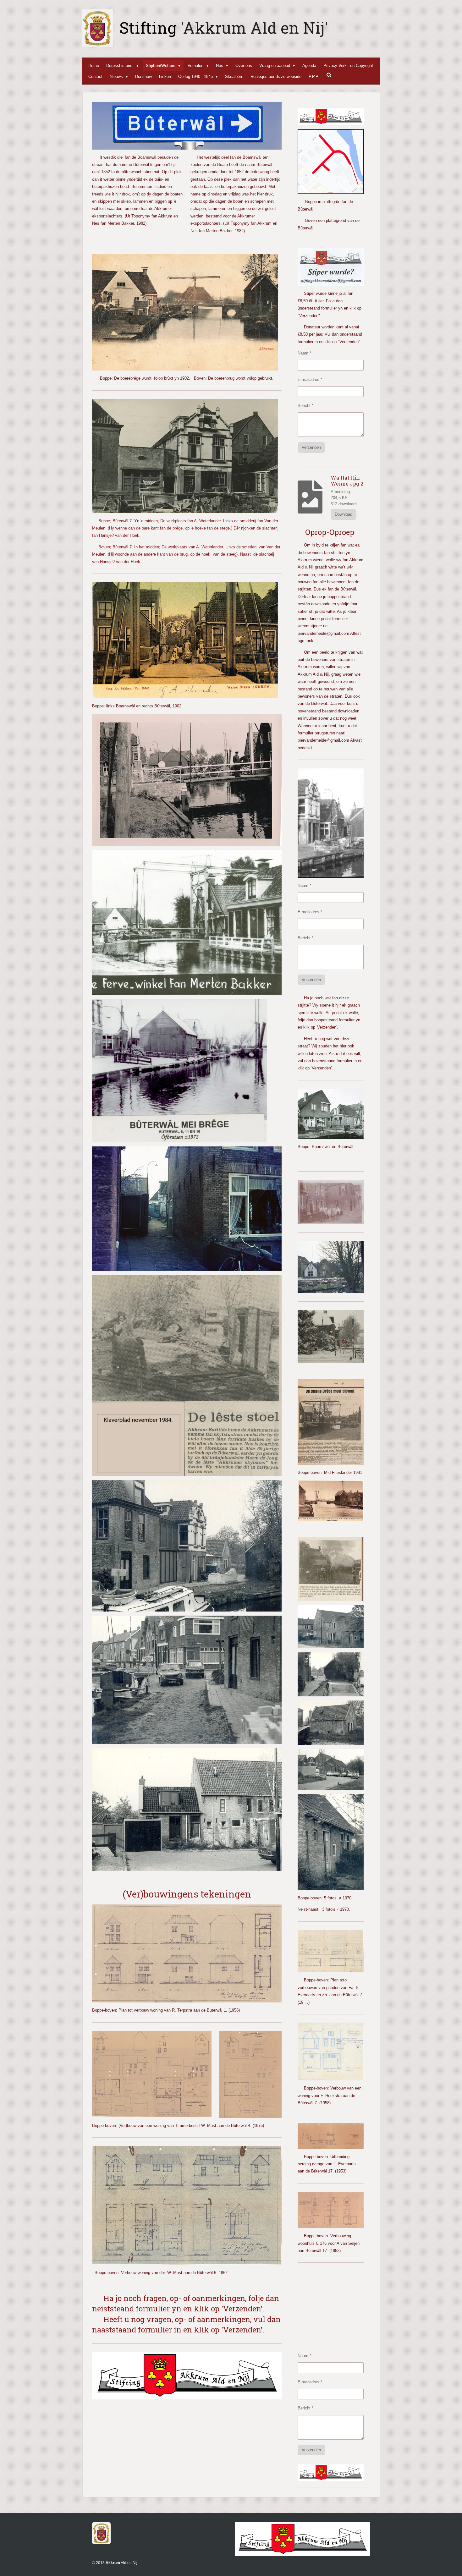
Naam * (304, 353)
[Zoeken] (329, 75)
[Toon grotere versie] (185, 456)
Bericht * (305, 406)
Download (344, 514)
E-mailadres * (310, 379)
